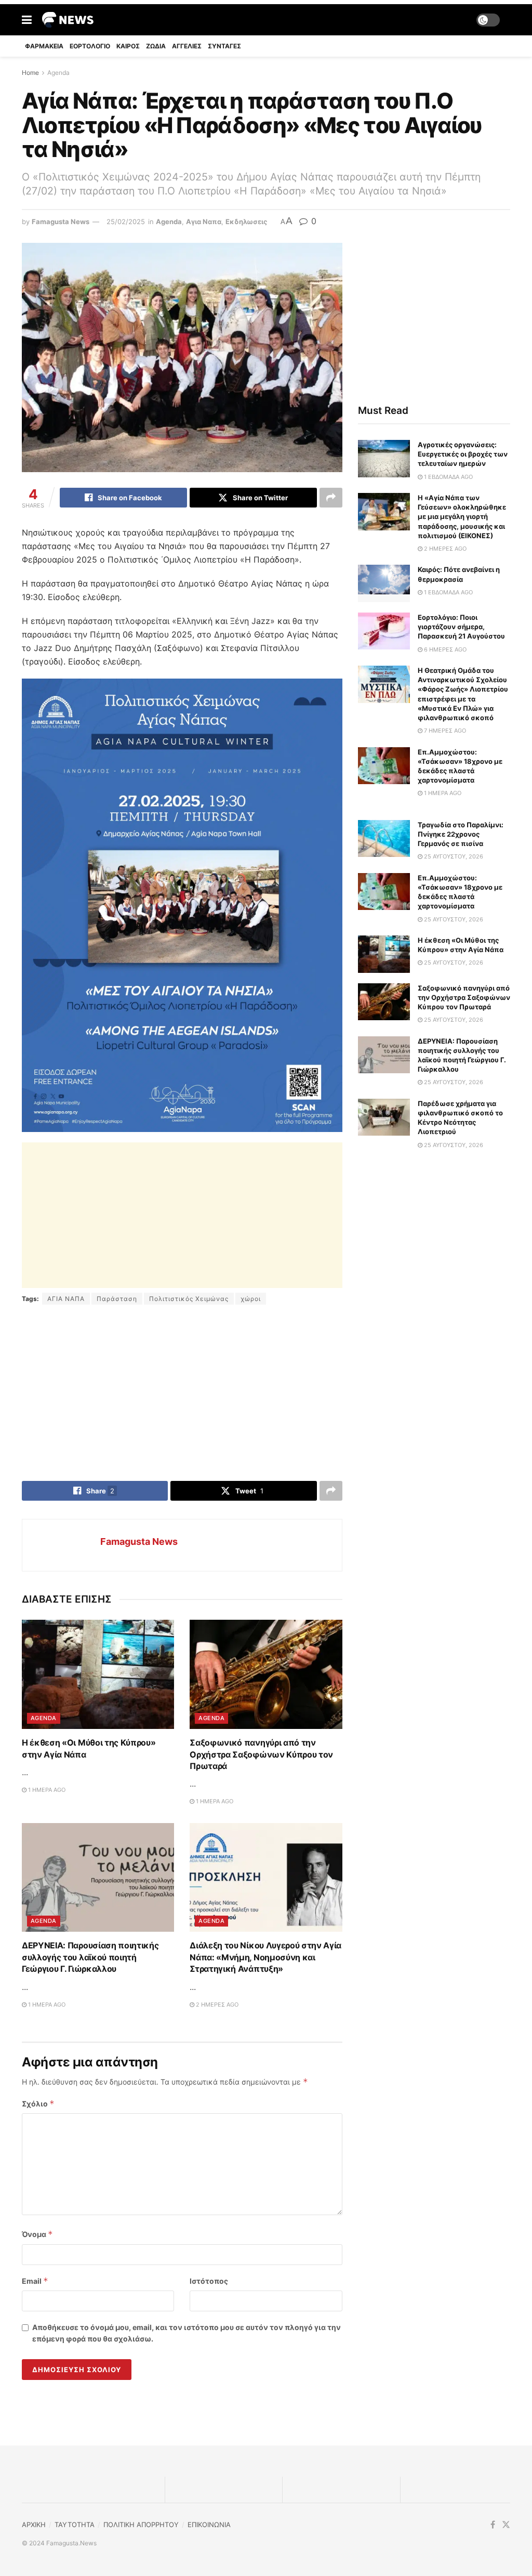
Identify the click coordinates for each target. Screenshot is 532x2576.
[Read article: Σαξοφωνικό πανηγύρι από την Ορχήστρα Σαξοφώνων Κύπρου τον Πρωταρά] (266, 1674)
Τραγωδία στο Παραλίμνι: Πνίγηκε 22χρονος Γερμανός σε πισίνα (461, 834)
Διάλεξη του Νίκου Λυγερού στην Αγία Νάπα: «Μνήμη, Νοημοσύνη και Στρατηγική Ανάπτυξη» (265, 1957)
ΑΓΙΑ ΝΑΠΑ (66, 1299)
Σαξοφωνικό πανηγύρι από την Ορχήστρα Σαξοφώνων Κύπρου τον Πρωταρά (261, 1754)
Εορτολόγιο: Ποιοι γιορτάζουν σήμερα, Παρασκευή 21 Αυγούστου (461, 627)
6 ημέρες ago (444, 649)
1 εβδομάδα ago (448, 477)
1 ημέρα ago (46, 1790)
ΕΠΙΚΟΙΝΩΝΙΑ (209, 2525)
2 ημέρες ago (216, 2005)
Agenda (58, 73)
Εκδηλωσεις (246, 222)
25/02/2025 (126, 222)
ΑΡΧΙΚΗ (34, 2525)
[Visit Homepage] (68, 20)
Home (30, 73)
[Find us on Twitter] (506, 2525)
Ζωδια (156, 46)
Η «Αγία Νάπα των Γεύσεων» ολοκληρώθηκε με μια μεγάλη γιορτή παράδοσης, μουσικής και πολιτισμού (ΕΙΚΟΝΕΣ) (462, 517)
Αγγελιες (187, 46)
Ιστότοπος (209, 2281)
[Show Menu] (27, 20)
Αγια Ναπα (204, 222)
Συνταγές (224, 46)
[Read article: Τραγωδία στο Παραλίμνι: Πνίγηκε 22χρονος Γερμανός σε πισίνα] (384, 839)
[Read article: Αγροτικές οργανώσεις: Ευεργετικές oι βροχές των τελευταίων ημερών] (384, 459)
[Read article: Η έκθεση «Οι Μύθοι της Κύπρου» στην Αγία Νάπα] (98, 1674)
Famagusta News (61, 222)
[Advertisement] (182, 1215)
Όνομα (37, 2234)
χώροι (251, 1299)
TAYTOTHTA (75, 2525)
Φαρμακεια (44, 46)
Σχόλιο (38, 2104)
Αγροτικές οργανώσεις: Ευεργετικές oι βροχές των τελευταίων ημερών (463, 454)
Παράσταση (117, 1299)
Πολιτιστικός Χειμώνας (189, 1299)
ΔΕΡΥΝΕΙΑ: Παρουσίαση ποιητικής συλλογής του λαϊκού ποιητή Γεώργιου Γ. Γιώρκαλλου (90, 1957)
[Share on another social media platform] (331, 498)
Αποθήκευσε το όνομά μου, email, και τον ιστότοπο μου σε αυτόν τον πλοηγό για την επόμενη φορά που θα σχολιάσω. (187, 2333)
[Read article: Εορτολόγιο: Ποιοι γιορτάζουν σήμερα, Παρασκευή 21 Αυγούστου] (384, 631)
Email (35, 2281)
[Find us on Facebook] (493, 2525)
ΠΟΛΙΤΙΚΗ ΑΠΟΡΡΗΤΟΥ (141, 2525)
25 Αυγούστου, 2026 (453, 856)
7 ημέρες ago (444, 731)
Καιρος (128, 46)
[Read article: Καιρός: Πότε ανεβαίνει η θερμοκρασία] (384, 583)
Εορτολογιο (90, 46)
